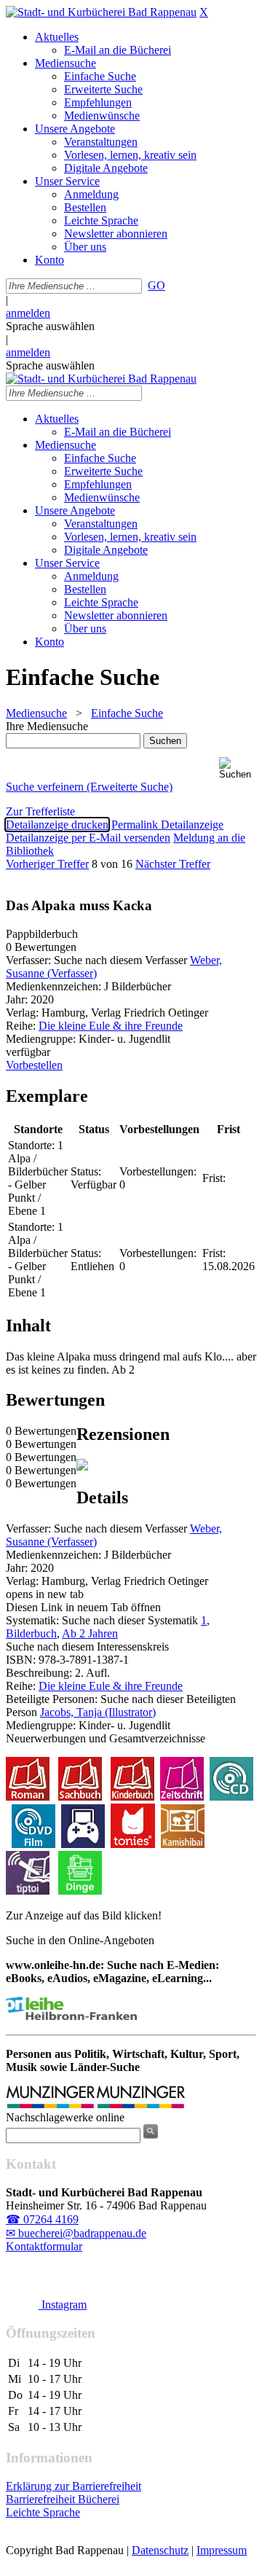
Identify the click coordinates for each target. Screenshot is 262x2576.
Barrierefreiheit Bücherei (63, 2499)
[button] (238, 768)
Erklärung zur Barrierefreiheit (74, 2486)
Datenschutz (160, 2550)
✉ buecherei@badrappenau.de (76, 2233)
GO (156, 285)
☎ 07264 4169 (42, 2219)
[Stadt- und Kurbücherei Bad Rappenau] (101, 12)
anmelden (28, 313)
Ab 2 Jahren (90, 1633)
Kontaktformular (44, 2246)
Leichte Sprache (43, 2512)
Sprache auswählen (50, 326)
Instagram (63, 2305)
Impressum (222, 2550)
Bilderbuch (31, 1633)
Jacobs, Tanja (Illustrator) (98, 1712)
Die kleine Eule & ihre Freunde (111, 1026)
